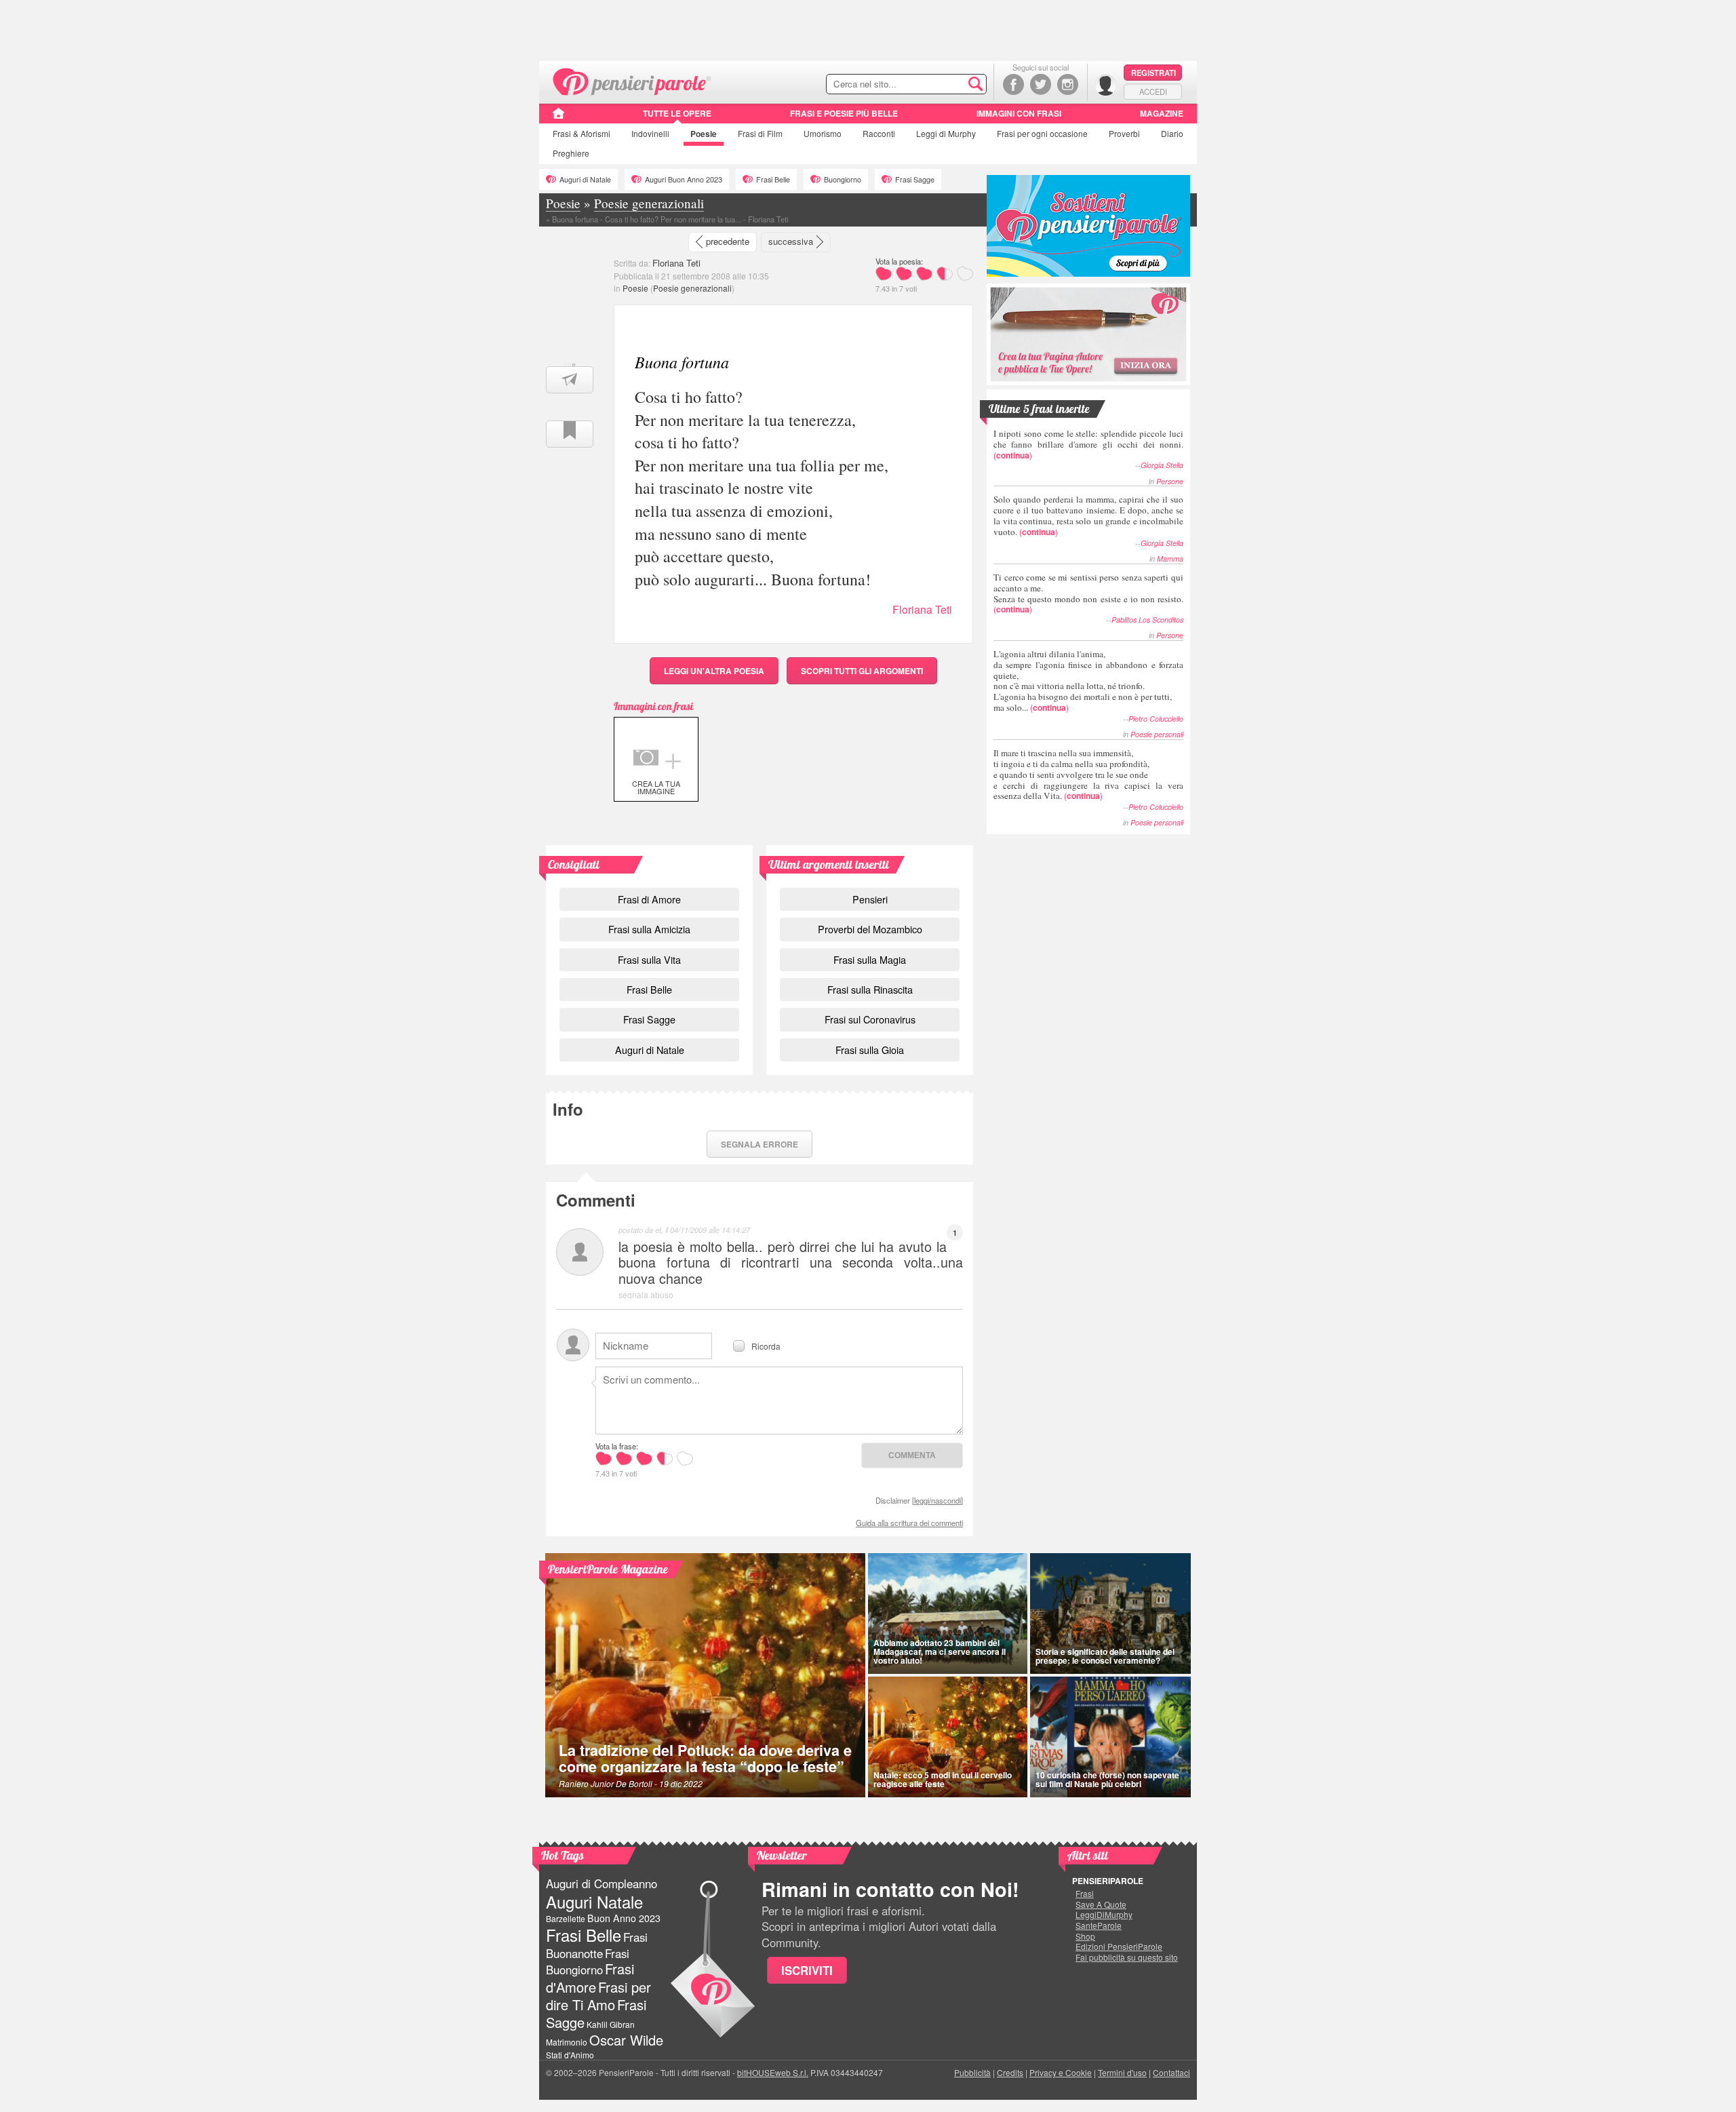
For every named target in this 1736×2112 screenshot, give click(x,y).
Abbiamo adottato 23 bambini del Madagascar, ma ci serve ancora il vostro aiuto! (940, 1651)
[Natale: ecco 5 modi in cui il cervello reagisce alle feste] (948, 1737)
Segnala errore (759, 1144)
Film (760, 133)
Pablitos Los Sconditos (1147, 620)
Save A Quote (1101, 1904)
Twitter (1041, 84)
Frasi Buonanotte (597, 1945)
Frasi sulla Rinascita (870, 989)
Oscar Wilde (626, 2040)
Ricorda (766, 1345)
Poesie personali (1157, 734)
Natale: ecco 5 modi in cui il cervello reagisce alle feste (943, 1779)
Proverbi (1124, 133)
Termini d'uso (1122, 2072)
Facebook (1013, 84)
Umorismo (823, 133)
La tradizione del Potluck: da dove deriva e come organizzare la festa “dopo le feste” (705, 1758)
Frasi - (632, 80)
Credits (1010, 2072)
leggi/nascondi (938, 1500)
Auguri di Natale (585, 179)
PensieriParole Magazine (608, 1569)
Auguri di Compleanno (601, 1883)
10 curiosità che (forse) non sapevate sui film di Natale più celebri (1107, 1779)
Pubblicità (972, 2072)
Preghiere (571, 153)
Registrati (1153, 73)
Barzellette (566, 1918)
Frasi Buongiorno (588, 1962)
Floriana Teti (676, 263)
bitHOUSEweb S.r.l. (773, 2072)
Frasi (581, 133)
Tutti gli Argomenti (862, 671)
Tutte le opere (677, 113)
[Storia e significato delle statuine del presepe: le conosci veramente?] (1111, 1614)
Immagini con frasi (1019, 113)
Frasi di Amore (649, 899)
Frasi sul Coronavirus (870, 1019)
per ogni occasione (1042, 133)
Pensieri (870, 899)
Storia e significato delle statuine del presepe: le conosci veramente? (1105, 1656)
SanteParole (1099, 1925)
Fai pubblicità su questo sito (1127, 1957)
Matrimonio (567, 2042)
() (1088, 444)
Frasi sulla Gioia (870, 1050)
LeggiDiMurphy (1104, 1915)
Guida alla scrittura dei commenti (909, 1523)
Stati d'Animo (570, 2055)
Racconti (879, 133)
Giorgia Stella (1162, 465)
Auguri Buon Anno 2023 (684, 179)
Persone (1170, 481)
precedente (728, 241)
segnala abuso (646, 1294)
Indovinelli (650, 133)
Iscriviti (807, 1970)
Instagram (1068, 84)
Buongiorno (843, 179)
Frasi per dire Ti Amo (598, 1996)
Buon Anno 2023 (624, 1918)
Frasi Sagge (915, 179)
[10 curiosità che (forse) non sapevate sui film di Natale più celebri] (1111, 1737)
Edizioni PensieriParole (1119, 1947)
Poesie (704, 134)
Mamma (1170, 559)
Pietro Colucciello (1156, 719)
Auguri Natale (594, 1901)
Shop (1085, 1936)
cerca (947, 85)
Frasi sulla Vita (649, 959)
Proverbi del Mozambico (870, 929)
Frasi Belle (773, 179)
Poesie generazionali (692, 288)
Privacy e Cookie (1061, 2072)
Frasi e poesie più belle (844, 113)
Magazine (1162, 113)
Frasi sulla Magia (870, 959)
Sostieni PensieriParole (1088, 226)
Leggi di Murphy (946, 133)
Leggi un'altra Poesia (714, 671)
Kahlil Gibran (611, 2024)
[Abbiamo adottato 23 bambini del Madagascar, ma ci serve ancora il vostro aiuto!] (948, 1614)
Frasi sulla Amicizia (649, 929)
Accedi (1153, 92)
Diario (1172, 133)
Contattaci (1171, 2072)
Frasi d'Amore (590, 1977)
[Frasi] (558, 118)
